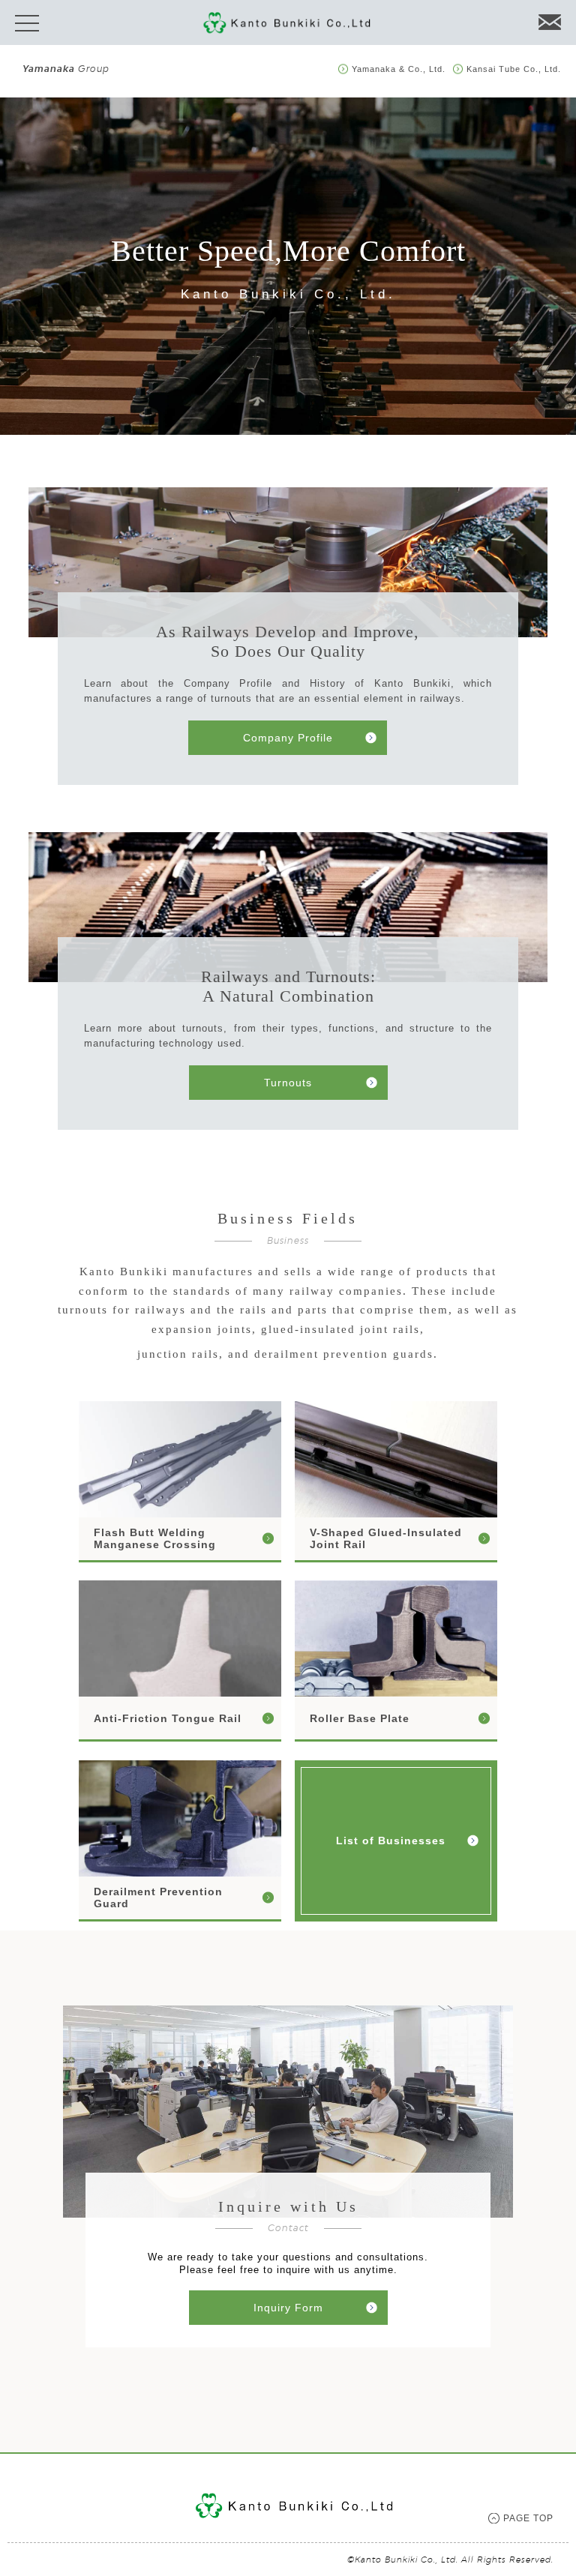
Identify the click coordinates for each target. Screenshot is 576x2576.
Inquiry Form (288, 2308)
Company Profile (288, 738)
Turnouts (288, 1083)
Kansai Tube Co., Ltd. (514, 69)
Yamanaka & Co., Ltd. (399, 69)
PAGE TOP (528, 2518)
